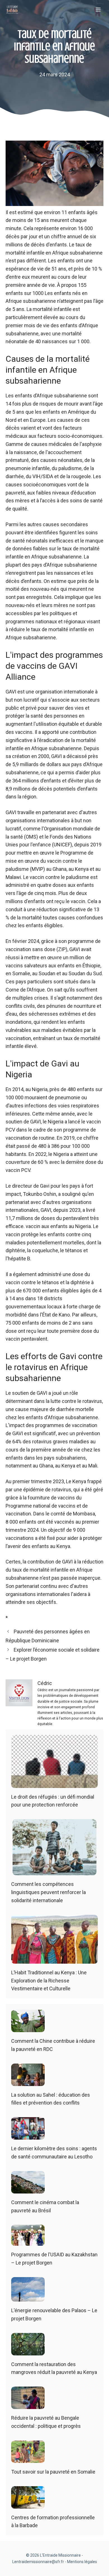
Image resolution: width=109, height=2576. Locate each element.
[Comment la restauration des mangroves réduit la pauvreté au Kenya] (28, 2351)
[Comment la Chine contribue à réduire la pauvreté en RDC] (28, 2028)
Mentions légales (82, 2562)
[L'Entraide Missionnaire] (12, 10)
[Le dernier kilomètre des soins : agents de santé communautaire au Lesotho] (28, 2135)
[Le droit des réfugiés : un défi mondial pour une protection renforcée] (54, 1784)
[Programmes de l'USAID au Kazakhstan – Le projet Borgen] (28, 2242)
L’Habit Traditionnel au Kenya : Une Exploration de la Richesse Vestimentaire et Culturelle (49, 1981)
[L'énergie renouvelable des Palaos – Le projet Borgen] (28, 2297)
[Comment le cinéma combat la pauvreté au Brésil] (28, 2189)
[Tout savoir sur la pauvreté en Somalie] (28, 2459)
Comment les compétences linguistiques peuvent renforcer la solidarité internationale (48, 1892)
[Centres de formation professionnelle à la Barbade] (28, 2504)
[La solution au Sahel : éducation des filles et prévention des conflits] (28, 2082)
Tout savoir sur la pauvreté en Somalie (53, 2472)
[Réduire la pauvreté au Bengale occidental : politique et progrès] (28, 2405)
